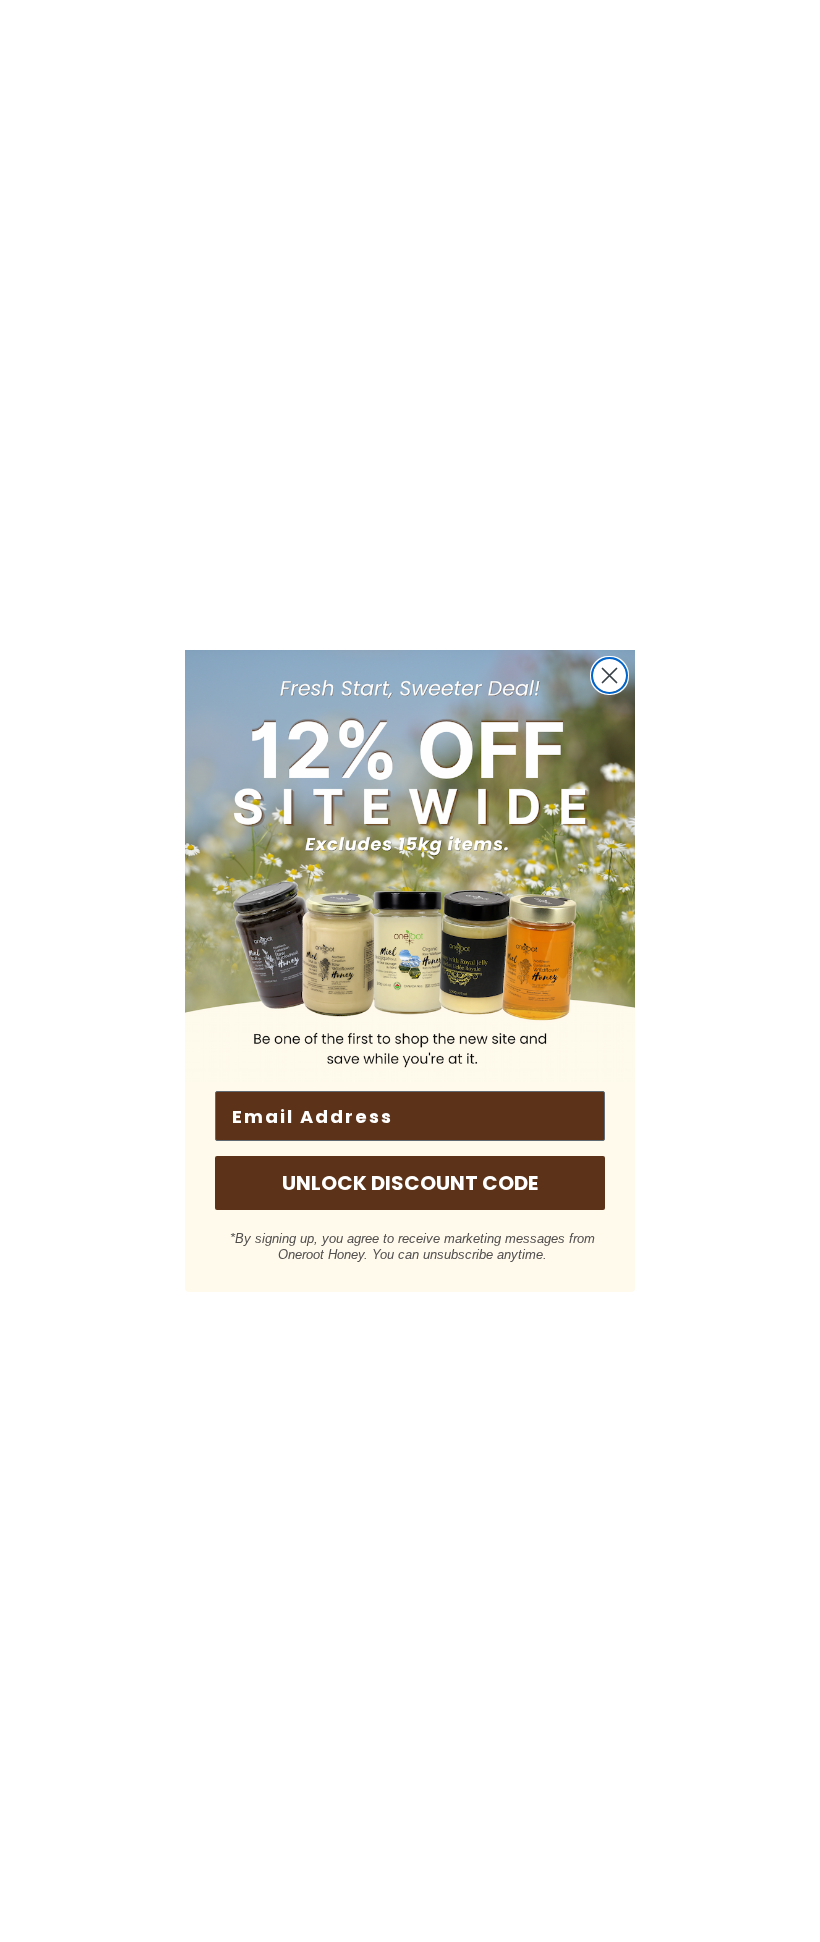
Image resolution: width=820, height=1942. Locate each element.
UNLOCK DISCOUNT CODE (410, 1183)
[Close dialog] (609, 675)
